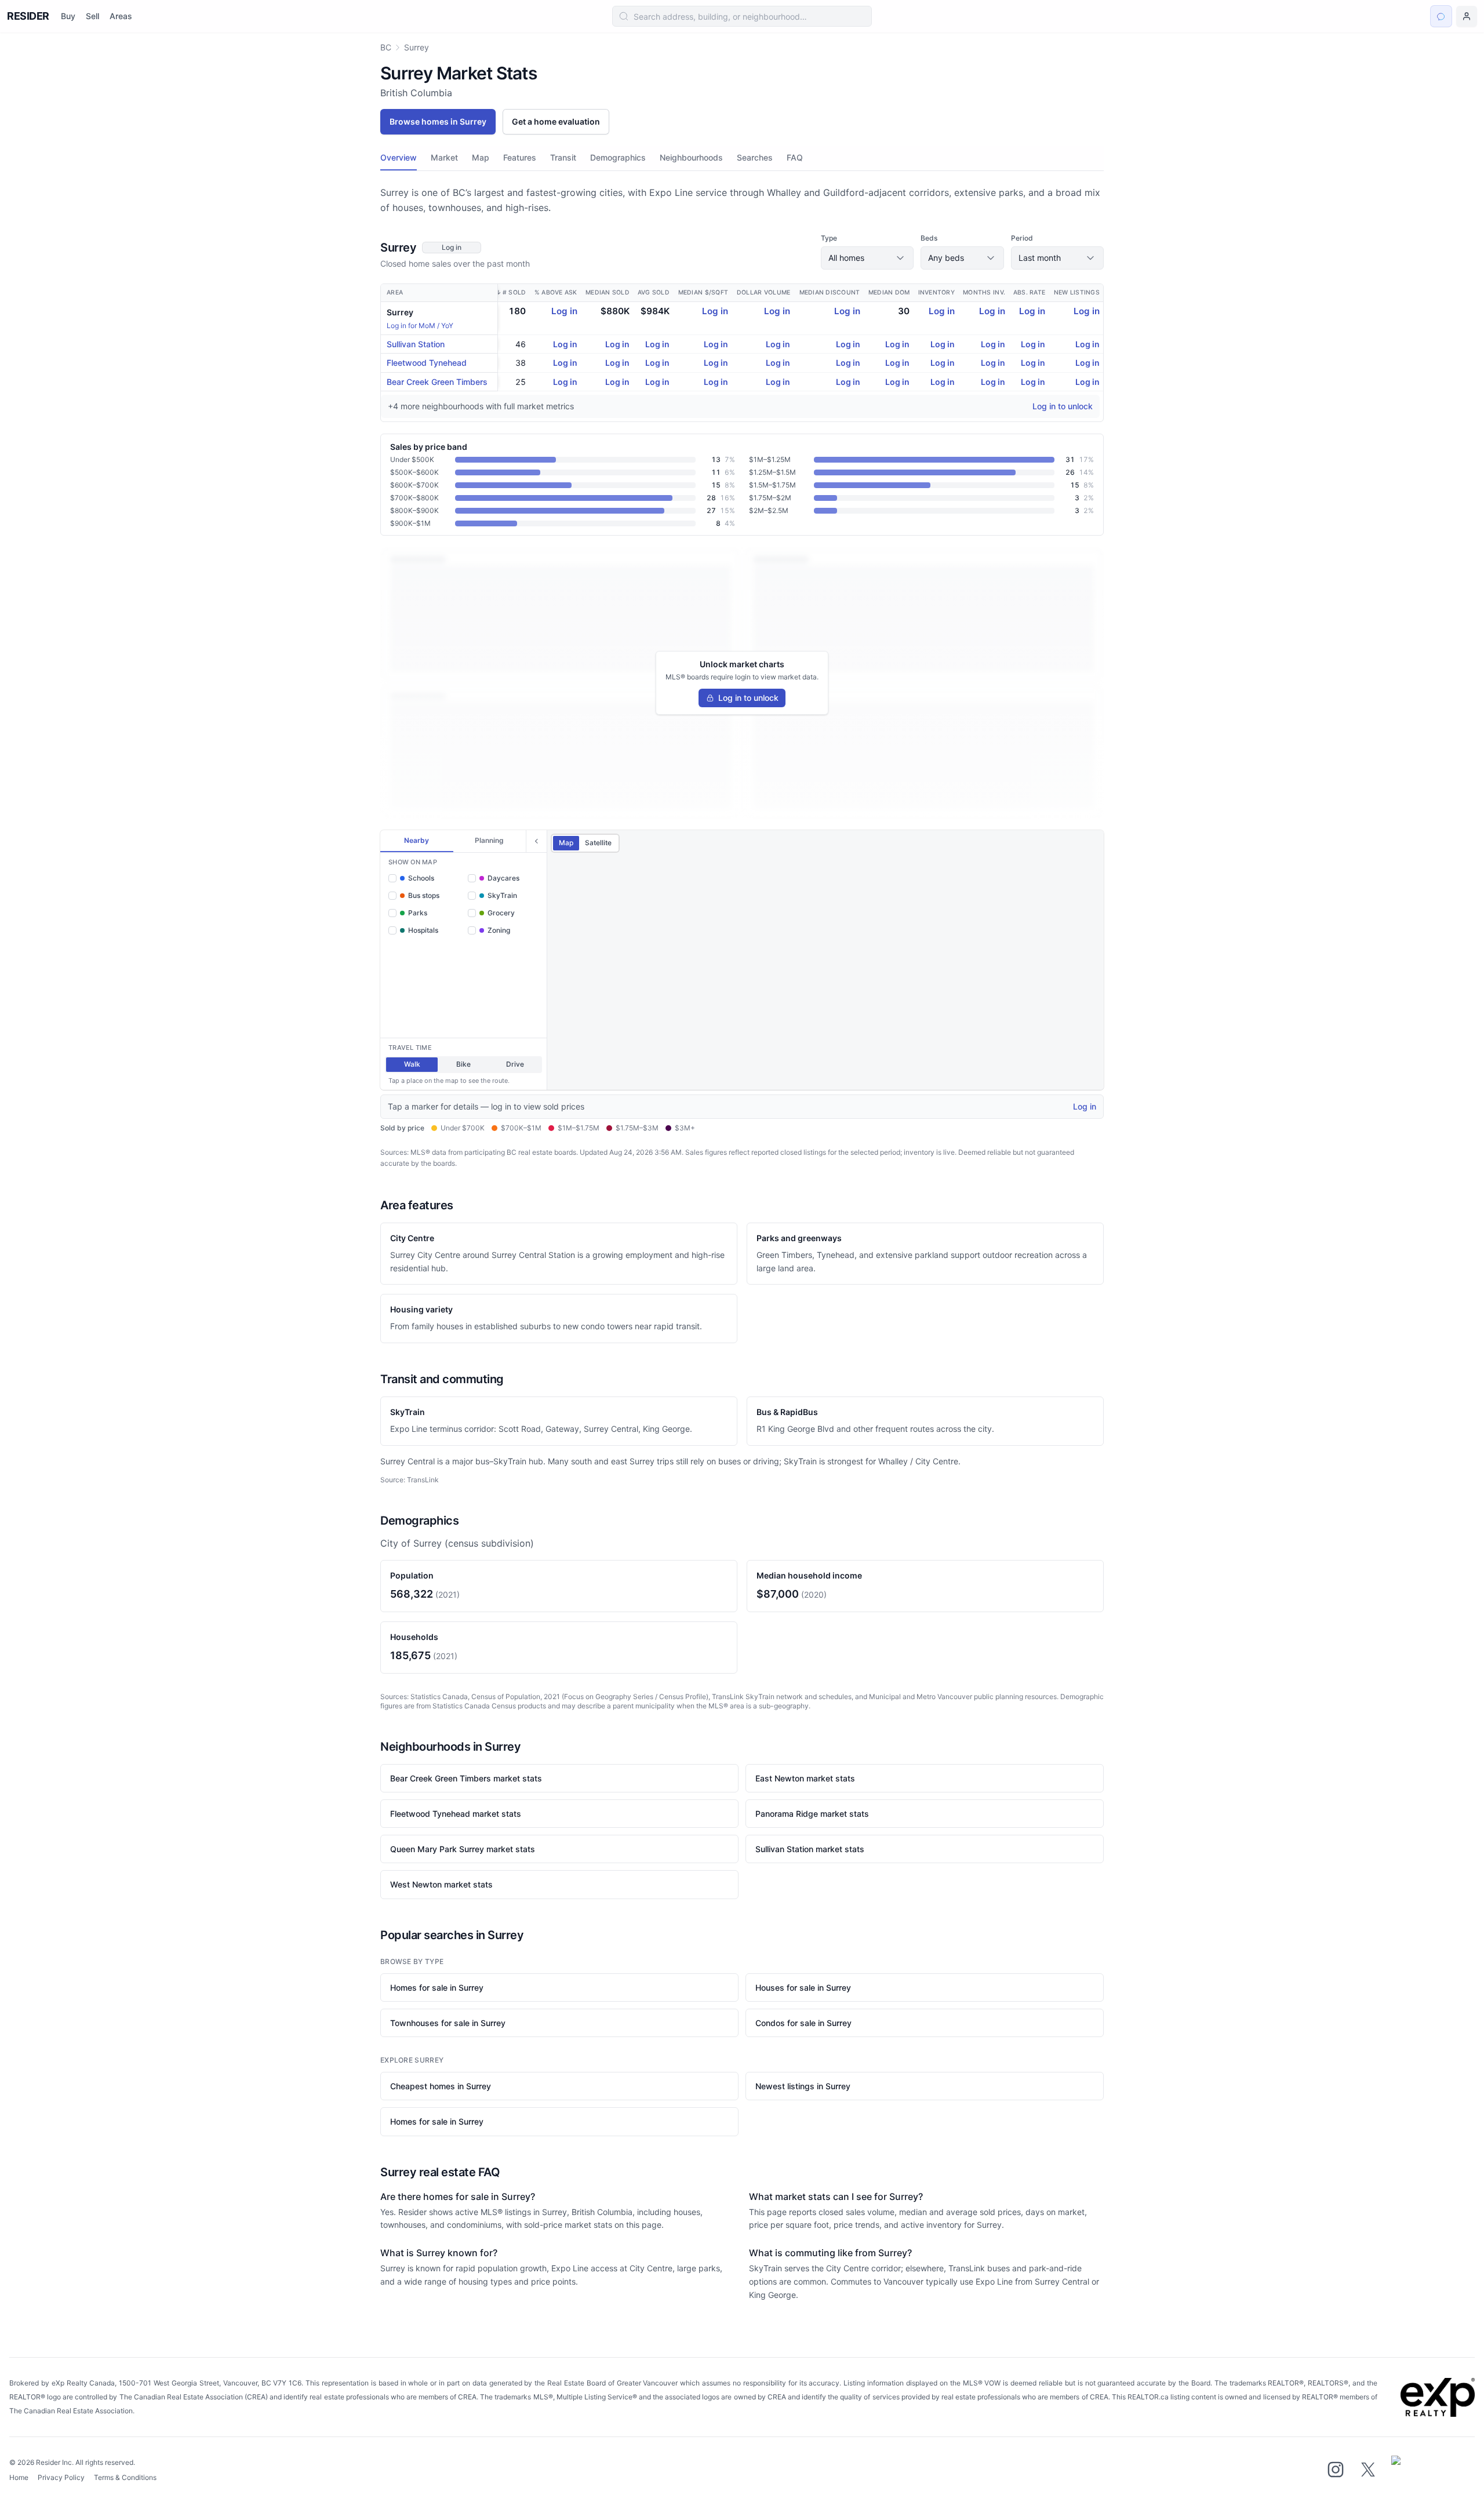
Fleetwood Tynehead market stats (456, 1814)
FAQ (795, 157)
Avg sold (654, 292)
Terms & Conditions (125, 2477)
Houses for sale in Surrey (803, 1988)
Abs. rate (1029, 292)
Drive (515, 1064)
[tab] (417, 841)
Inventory (936, 292)
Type (829, 238)
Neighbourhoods (691, 157)
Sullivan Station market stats (810, 1849)
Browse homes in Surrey (438, 121)
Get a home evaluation (556, 121)
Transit (563, 157)
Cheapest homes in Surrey (441, 2086)
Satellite (598, 843)
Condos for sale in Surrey (803, 2023)
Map (481, 157)
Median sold (608, 292)
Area (395, 292)
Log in (564, 311)
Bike (463, 1064)
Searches (755, 157)
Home (19, 2477)
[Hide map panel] (536, 841)
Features (520, 157)
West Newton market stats (441, 1884)
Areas (121, 16)
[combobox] (742, 16)
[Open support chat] (1441, 16)
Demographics (618, 157)
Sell (92, 16)
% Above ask (556, 292)
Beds (929, 238)
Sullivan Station (416, 344)
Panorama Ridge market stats (812, 1814)
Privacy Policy (61, 2477)
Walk (412, 1064)
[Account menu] (1467, 16)
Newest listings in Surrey (803, 2086)
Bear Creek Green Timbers (437, 382)
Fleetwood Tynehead (427, 363)
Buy (68, 16)
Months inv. (984, 292)
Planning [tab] (489, 840)
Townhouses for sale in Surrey (448, 2023)
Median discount (830, 292)
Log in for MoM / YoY (420, 326)
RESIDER (28, 16)
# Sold (514, 292)
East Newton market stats (805, 1778)
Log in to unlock (1063, 406)
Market (444, 157)
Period (1022, 238)
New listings (1077, 292)
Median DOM (889, 292)
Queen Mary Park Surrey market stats (463, 1849)
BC (386, 47)
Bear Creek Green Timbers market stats (466, 1778)
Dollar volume (763, 292)
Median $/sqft (703, 292)
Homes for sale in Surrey (437, 1988)
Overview (399, 157)
